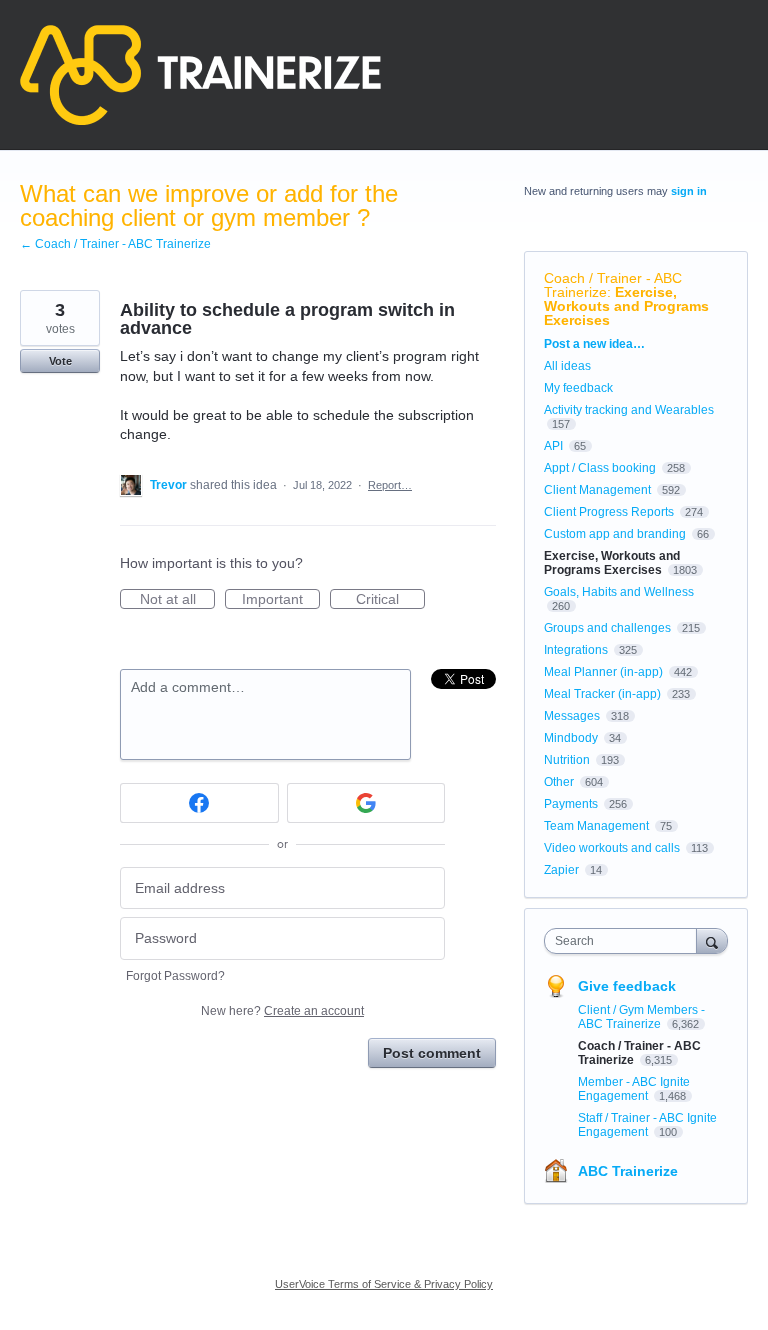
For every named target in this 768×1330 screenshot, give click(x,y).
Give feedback (627, 986)
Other (559, 782)
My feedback (578, 388)
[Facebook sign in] (199, 803)
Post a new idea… (594, 344)
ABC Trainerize (628, 1171)
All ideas (567, 366)
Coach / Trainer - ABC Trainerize (613, 285)
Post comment (432, 1053)
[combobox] (625, 941)
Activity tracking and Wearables (629, 410)
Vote (60, 361)
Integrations (576, 650)
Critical (390, 600)
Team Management (596, 826)
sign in (689, 191)
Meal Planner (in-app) (603, 672)
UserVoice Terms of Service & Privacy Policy (384, 1284)
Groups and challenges (607, 628)
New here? (282, 1011)
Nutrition (567, 760)
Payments (571, 804)
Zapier (561, 870)
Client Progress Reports (609, 512)
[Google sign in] (366, 803)
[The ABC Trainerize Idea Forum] (200, 75)
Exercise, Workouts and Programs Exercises (626, 306)
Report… (390, 485)
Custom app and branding (615, 534)
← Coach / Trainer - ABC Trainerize (115, 244)
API (553, 446)
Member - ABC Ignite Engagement (634, 1089)
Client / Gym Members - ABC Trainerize (641, 1017)
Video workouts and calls (612, 848)
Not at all (177, 600)
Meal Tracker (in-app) (602, 694)
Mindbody (571, 738)
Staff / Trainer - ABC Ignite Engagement (647, 1125)
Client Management (597, 490)
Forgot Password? (175, 976)
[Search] (712, 940)
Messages (572, 716)
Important (281, 600)
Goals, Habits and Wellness (619, 592)
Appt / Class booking (600, 468)
